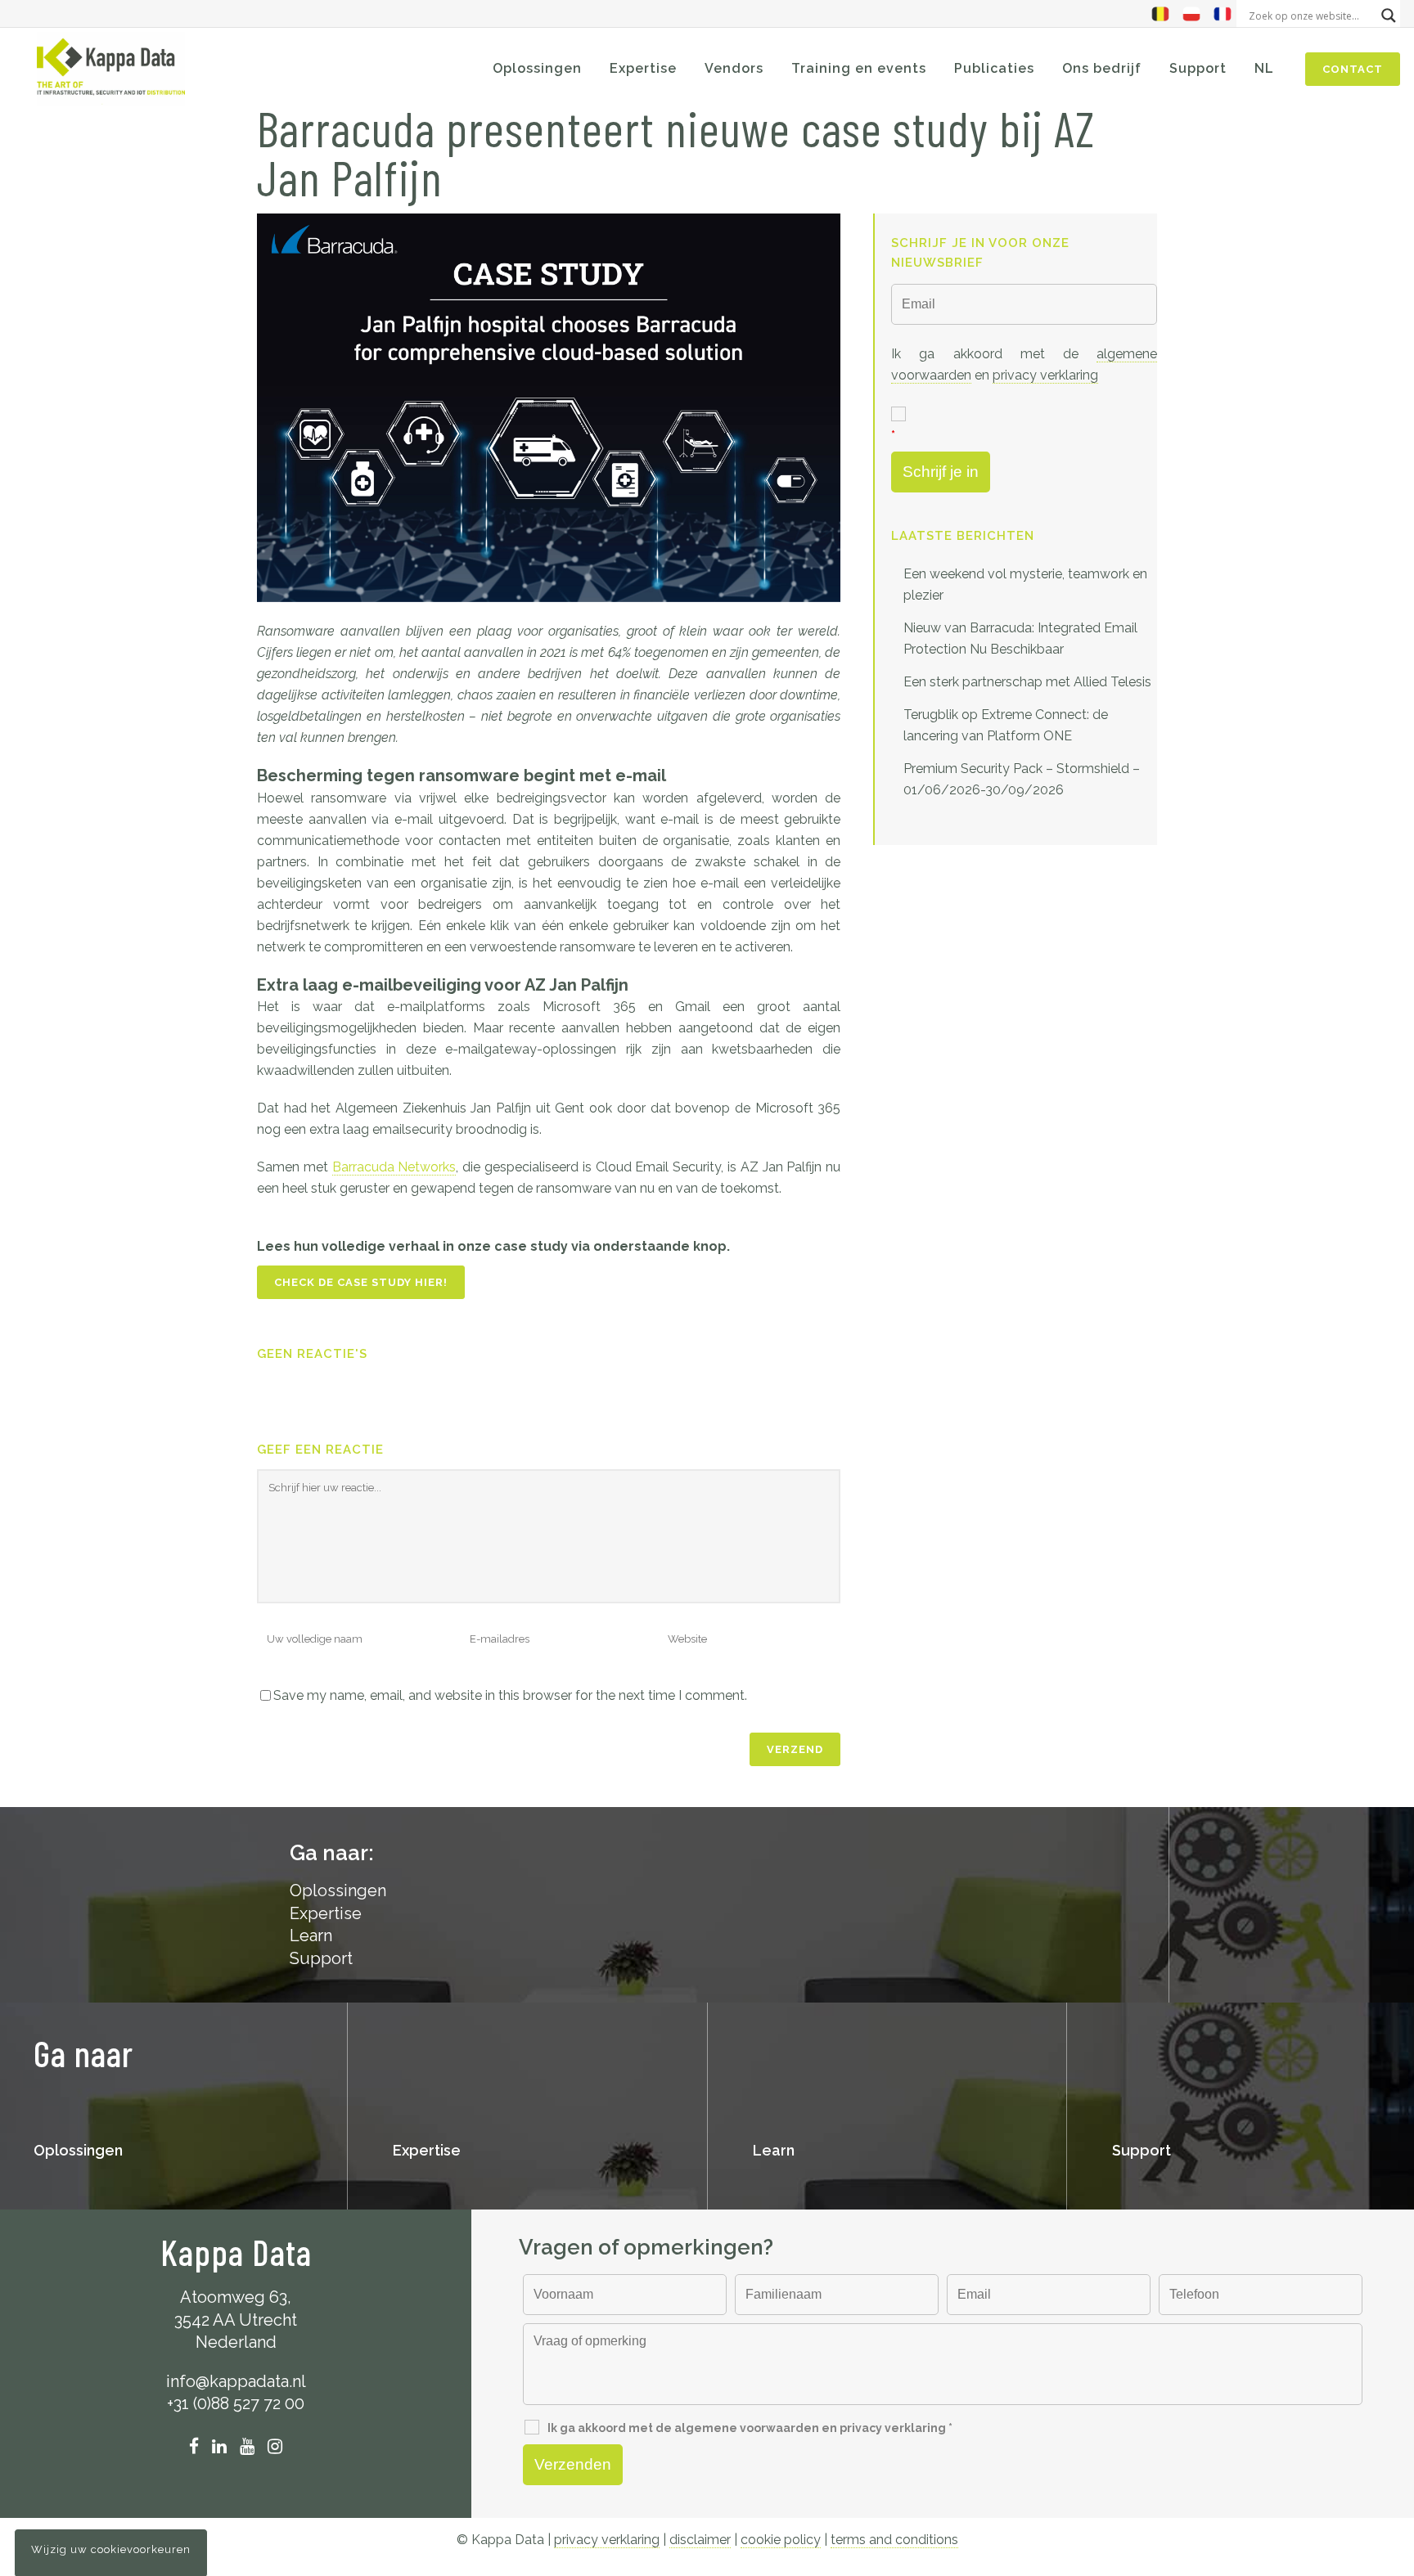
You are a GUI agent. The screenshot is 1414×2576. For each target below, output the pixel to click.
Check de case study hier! (361, 1282)
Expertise (326, 1913)
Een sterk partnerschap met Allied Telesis (1027, 682)
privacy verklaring (1045, 375)
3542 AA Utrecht (236, 2320)
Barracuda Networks (394, 1167)
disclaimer (700, 2540)
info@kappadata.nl (236, 2381)
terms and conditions (894, 2540)
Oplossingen (78, 2150)
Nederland (236, 2342)
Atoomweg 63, (236, 2297)
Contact (1353, 69)
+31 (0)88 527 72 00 (236, 2403)
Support (321, 1958)
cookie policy (781, 2540)
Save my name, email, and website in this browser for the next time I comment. (510, 1695)
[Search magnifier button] (1389, 16)
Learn (311, 1935)
